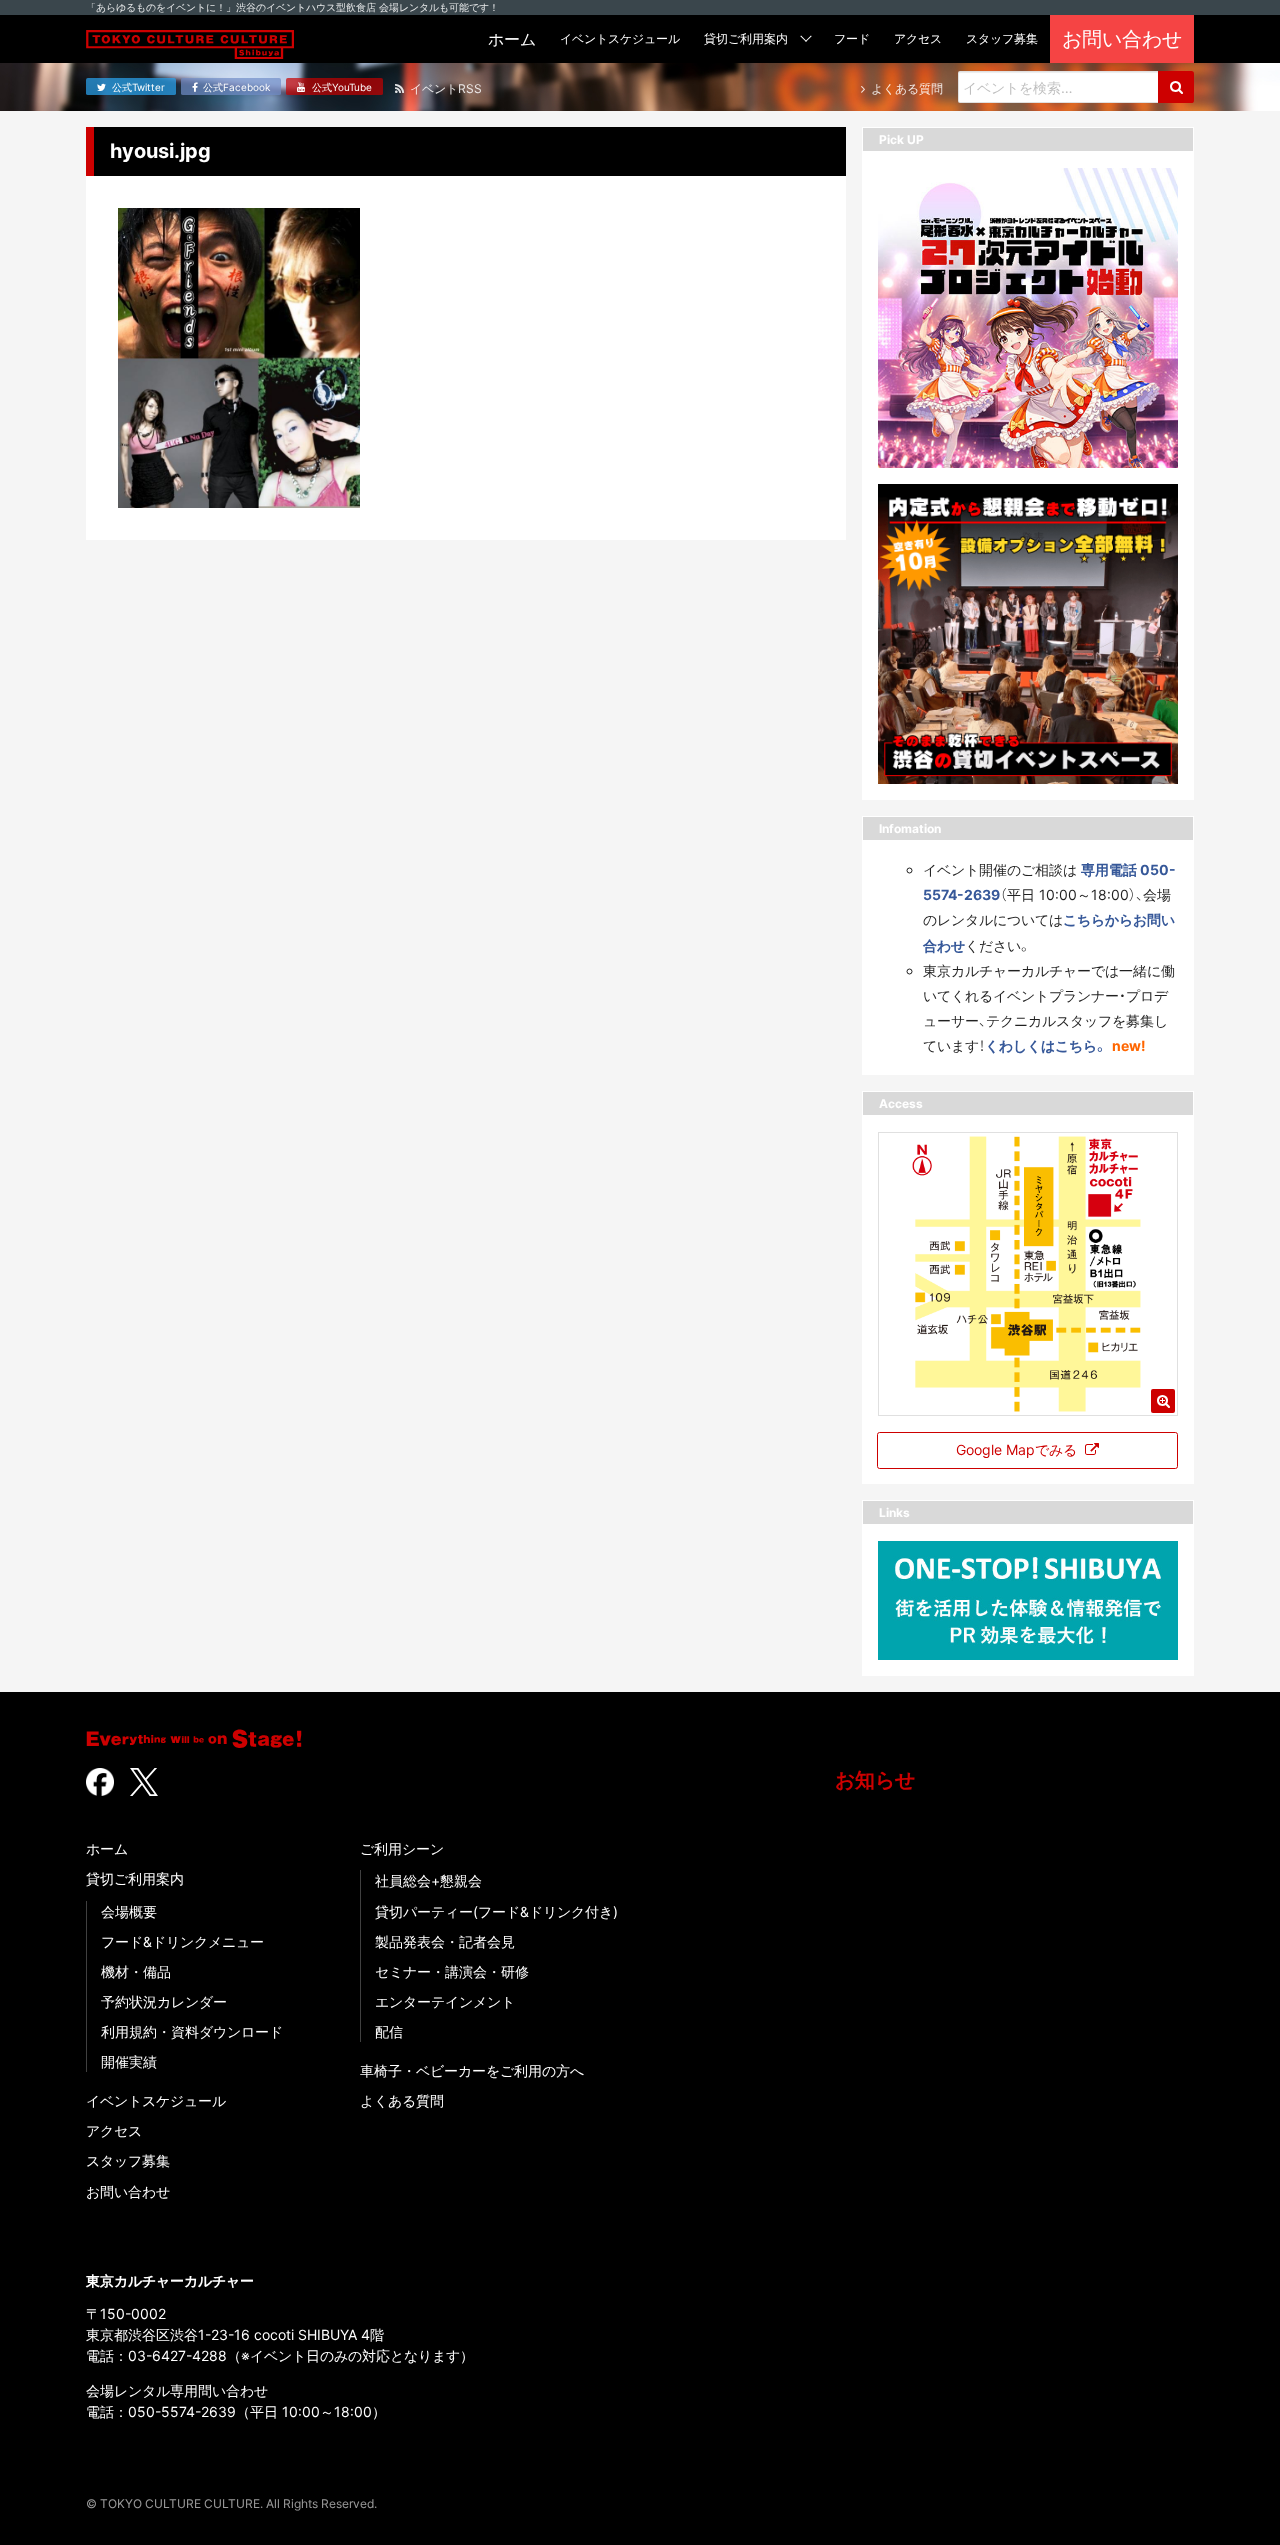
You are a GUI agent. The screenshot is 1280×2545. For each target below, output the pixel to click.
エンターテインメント (445, 2001)
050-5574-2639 (182, 2411)
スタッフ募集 (128, 2160)
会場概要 (129, 1911)
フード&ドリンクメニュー (182, 1941)
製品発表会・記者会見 (445, 1941)
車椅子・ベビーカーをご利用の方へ (472, 2070)
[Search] (1176, 87)
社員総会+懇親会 (428, 1880)
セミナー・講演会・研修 (452, 1971)
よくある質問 (402, 2100)
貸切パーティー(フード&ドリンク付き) (496, 1911)
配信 (389, 2031)
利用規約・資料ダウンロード (192, 2031)
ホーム (107, 1848)
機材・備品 (136, 1971)
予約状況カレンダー (164, 2001)
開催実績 (129, 2061)
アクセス (114, 2130)
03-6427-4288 (177, 2355)
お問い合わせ (128, 2191)
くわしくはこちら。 (1046, 1045)
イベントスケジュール (156, 2100)
